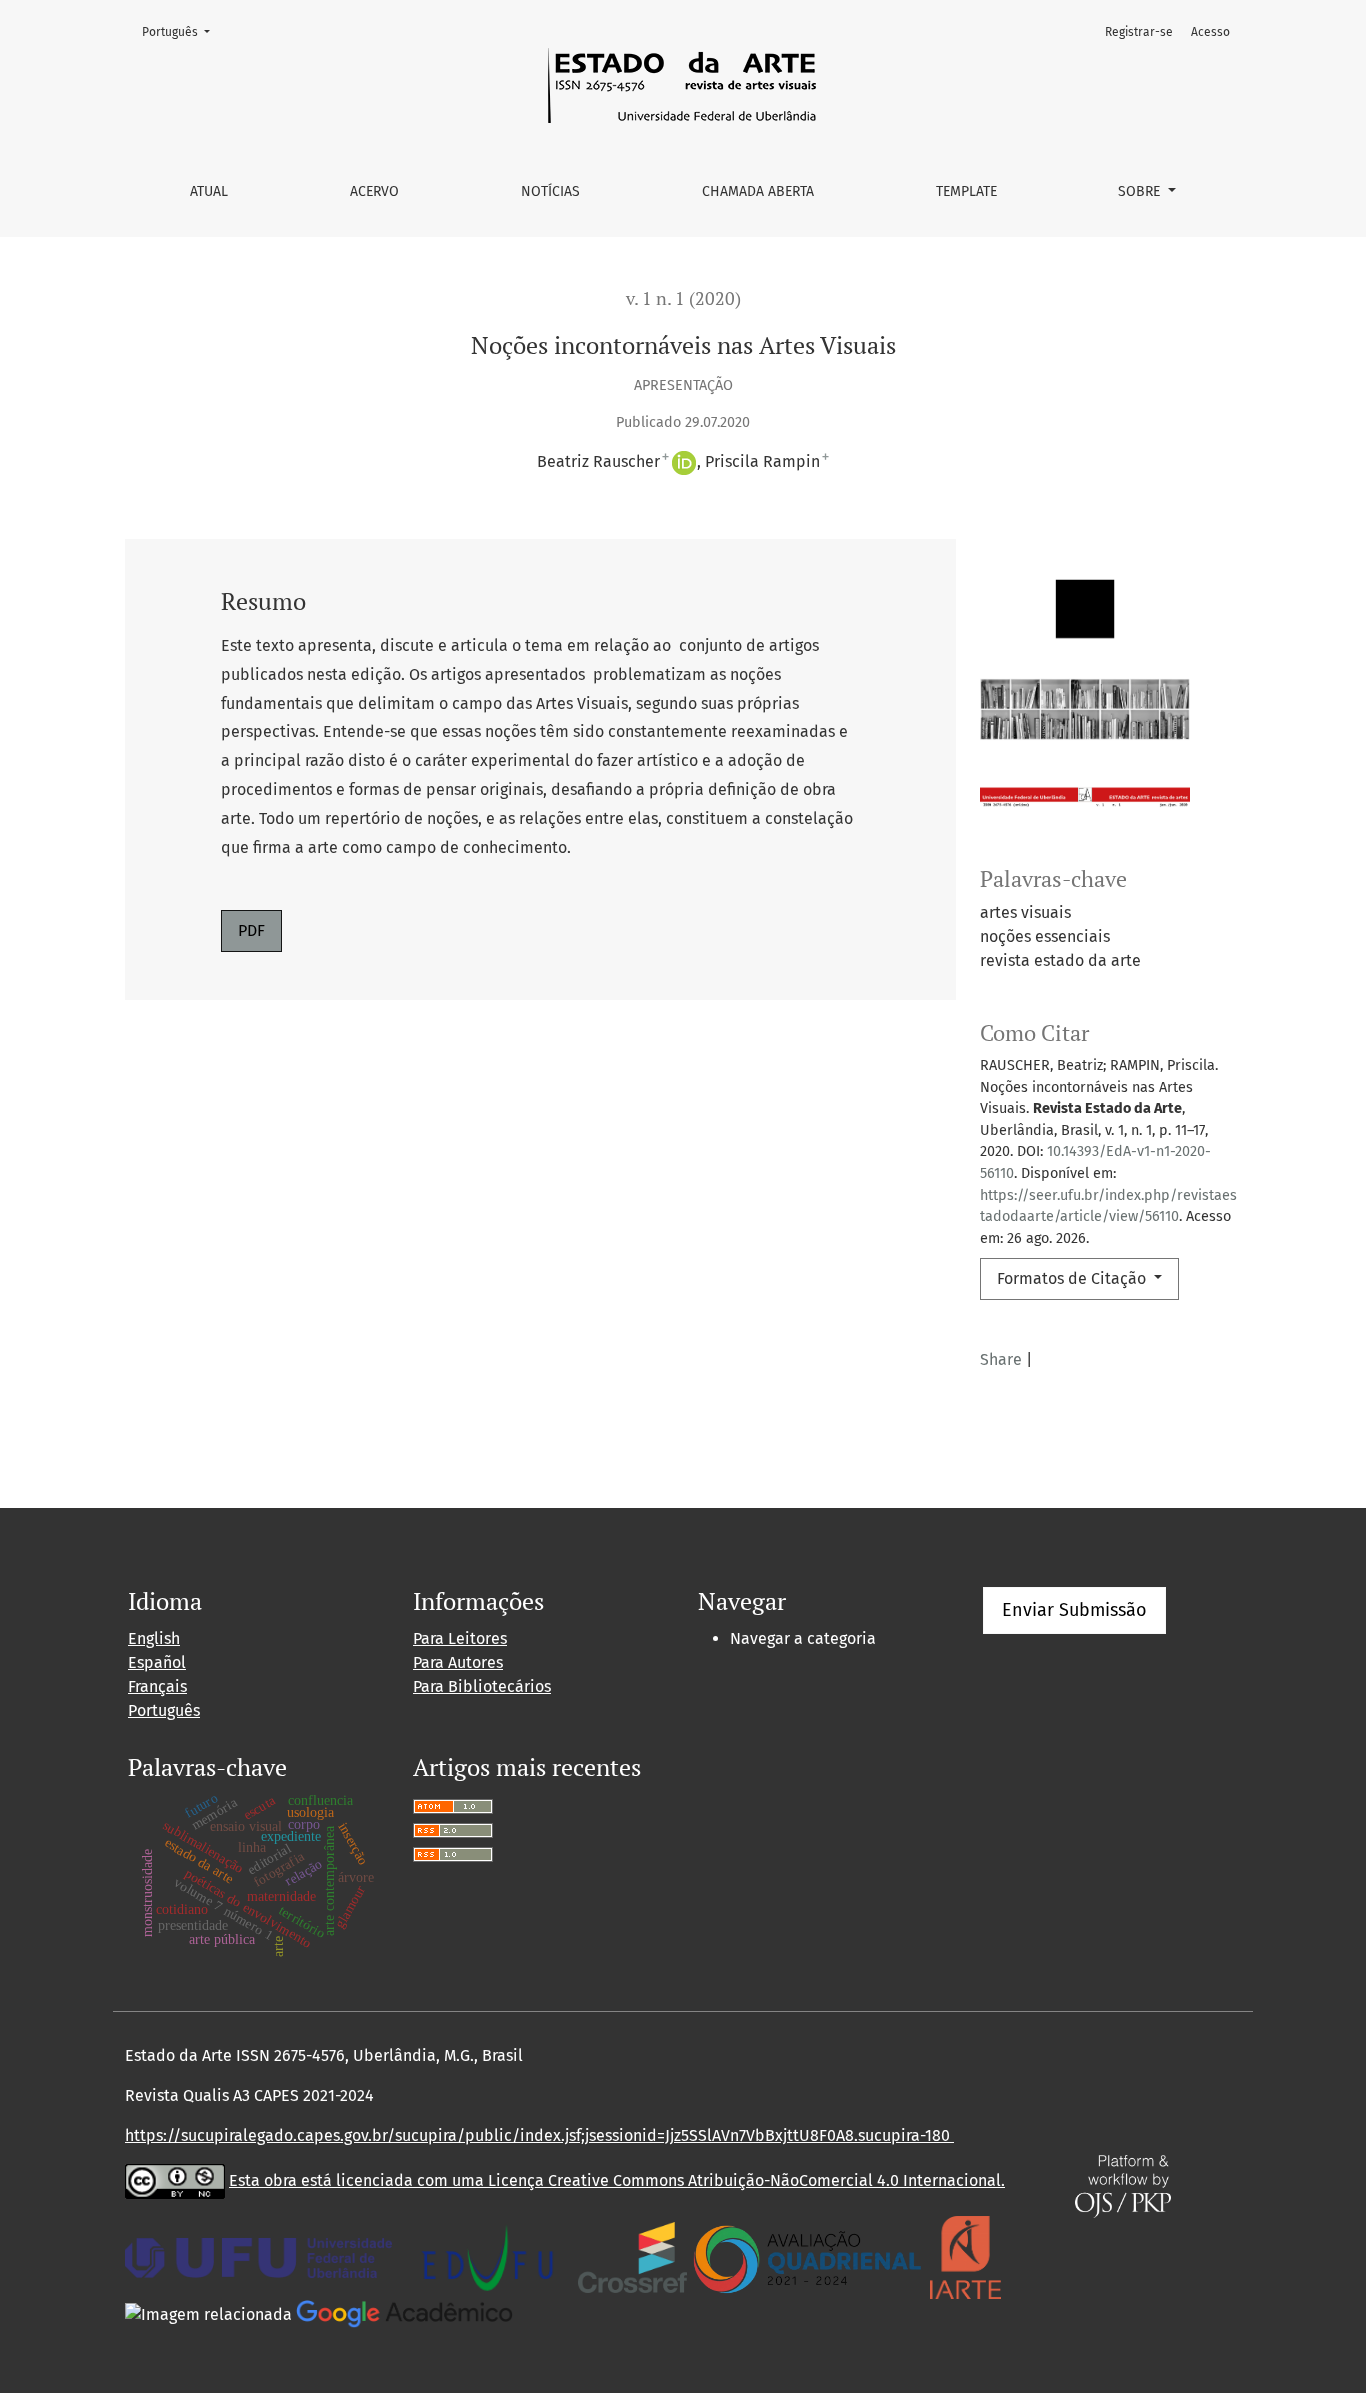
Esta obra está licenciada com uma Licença (388, 2180)
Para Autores (458, 1662)
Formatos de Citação (1073, 1278)
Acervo (374, 191)
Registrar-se (1139, 32)
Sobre (1141, 191)
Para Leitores (460, 1638)
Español (157, 1662)
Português (182, 31)
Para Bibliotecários (482, 1686)
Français (157, 1686)
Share (1001, 1359)
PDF (251, 930)
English (154, 1638)
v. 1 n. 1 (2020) (683, 298)
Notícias (550, 191)
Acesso (1210, 32)
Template (966, 191)
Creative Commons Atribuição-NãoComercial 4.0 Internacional (774, 2180)
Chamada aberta (758, 191)
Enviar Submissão (1074, 1610)
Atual (209, 191)
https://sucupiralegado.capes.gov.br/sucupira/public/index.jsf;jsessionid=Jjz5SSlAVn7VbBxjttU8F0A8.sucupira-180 (539, 2135)
